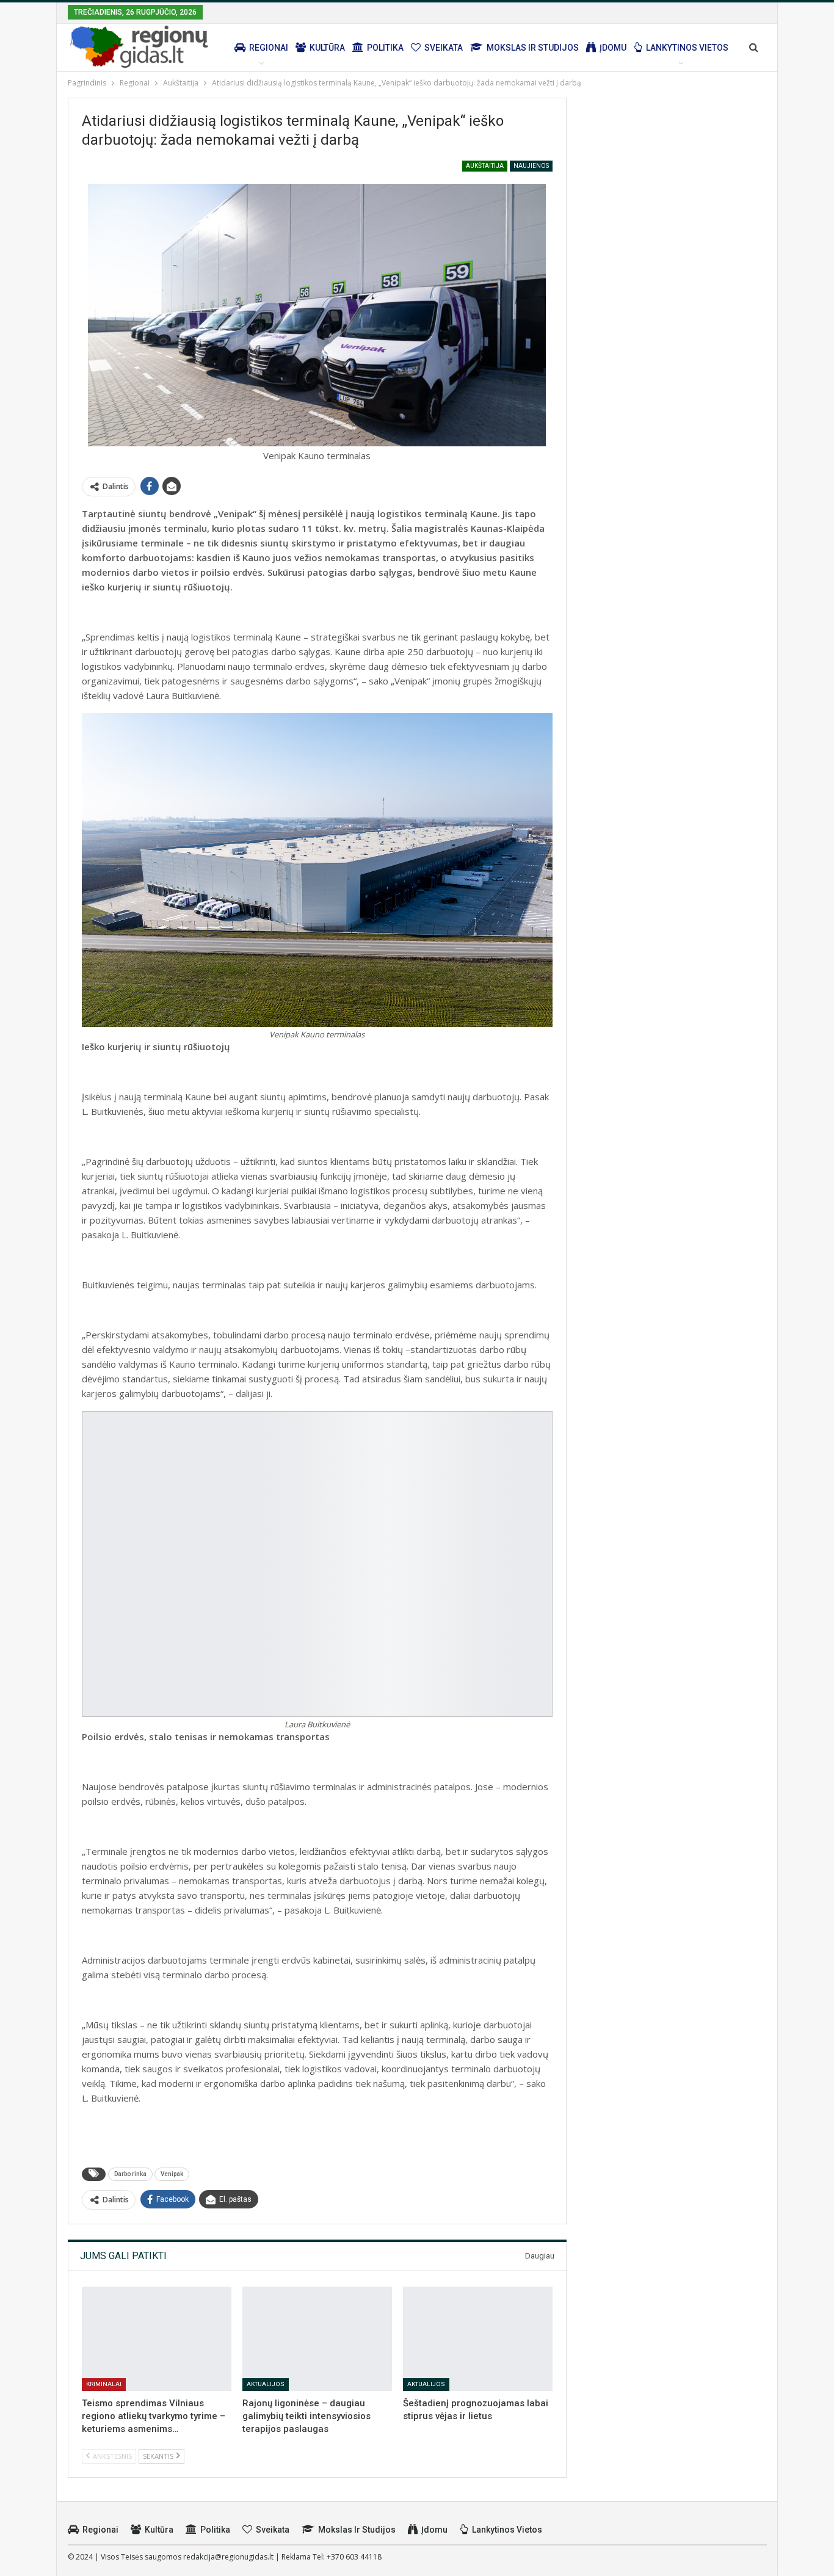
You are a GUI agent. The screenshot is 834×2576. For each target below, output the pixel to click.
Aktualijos (266, 2384)
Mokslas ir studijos (533, 48)
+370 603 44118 (354, 2557)
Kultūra (327, 48)
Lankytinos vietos (687, 48)
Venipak (172, 2174)
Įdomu (613, 48)
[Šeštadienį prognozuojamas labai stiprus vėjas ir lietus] (478, 2339)
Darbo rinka (130, 2174)
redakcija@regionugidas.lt (228, 2557)
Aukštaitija (485, 166)
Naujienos (531, 166)
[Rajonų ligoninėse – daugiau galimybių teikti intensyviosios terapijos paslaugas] (317, 2339)
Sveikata (444, 48)
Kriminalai (104, 2384)
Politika (385, 48)
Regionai (269, 48)
